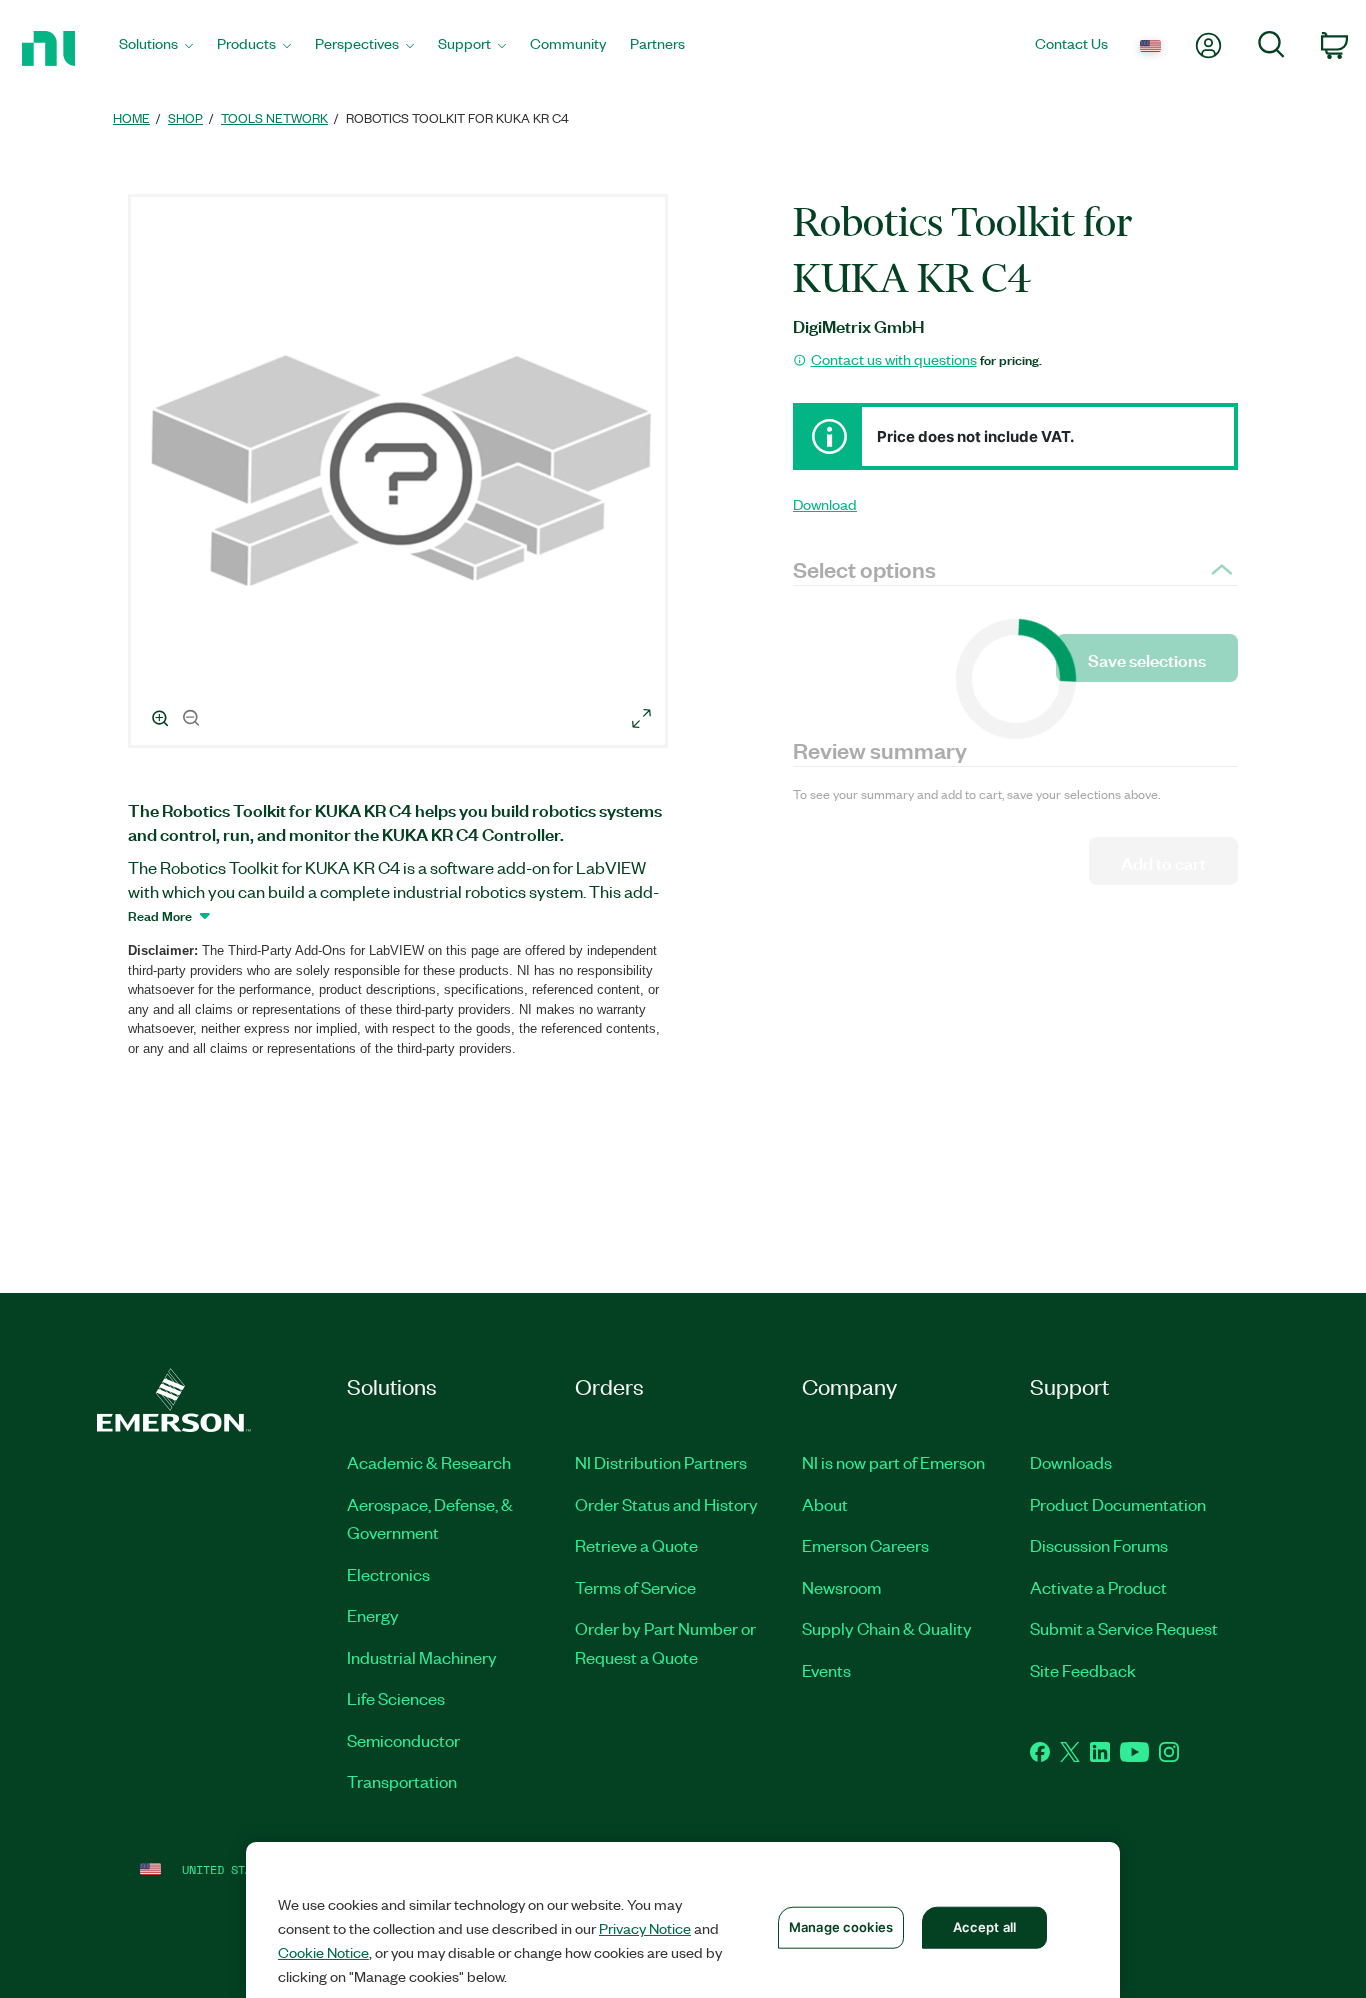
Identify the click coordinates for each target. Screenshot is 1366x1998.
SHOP (185, 117)
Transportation (402, 1781)
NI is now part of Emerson (893, 1462)
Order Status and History (666, 1504)
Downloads (1071, 1462)
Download (825, 504)
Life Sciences (396, 1698)
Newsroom (841, 1587)
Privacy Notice (645, 1928)
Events (826, 1670)
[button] (401, 474)
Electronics (388, 1574)
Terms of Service (635, 1587)
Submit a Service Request (1124, 1628)
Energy (373, 1615)
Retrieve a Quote (636, 1545)
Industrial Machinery (422, 1657)
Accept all (984, 1927)
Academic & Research (429, 1462)
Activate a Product (1098, 1587)
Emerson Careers (865, 1545)
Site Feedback (1083, 1670)
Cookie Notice (323, 1952)
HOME (131, 117)
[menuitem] (156, 48)
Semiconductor (403, 1740)
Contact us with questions (894, 359)
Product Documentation (1118, 1504)
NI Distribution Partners (661, 1462)
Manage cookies (841, 1927)
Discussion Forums (1099, 1545)
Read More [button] (160, 915)
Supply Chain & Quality (887, 1628)
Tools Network (274, 117)
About (825, 1504)
